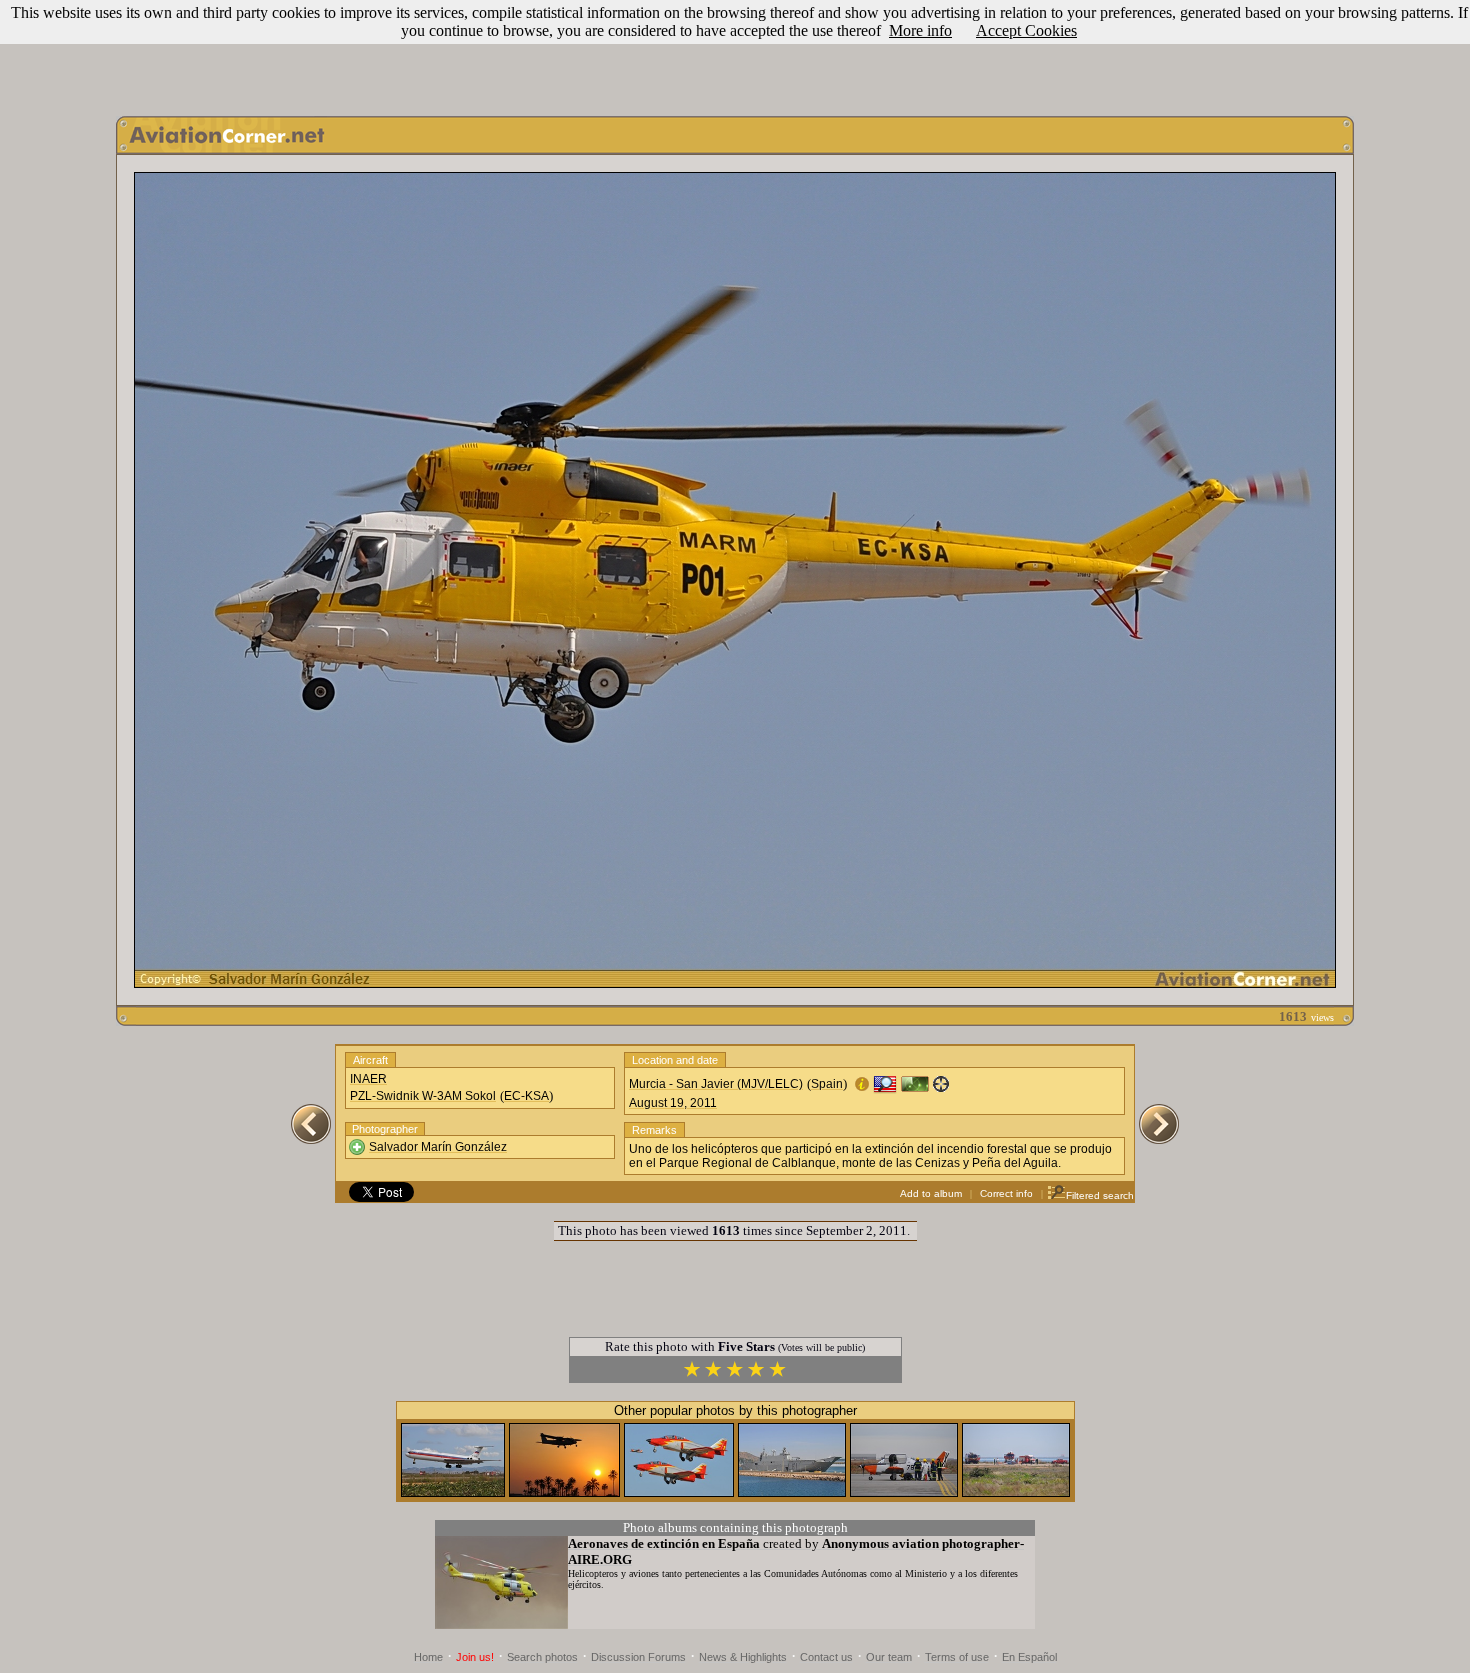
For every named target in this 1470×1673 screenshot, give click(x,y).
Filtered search (1100, 1195)
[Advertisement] (735, 53)
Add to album (931, 1193)
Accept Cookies (1026, 30)
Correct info (1006, 1193)
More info (920, 30)
